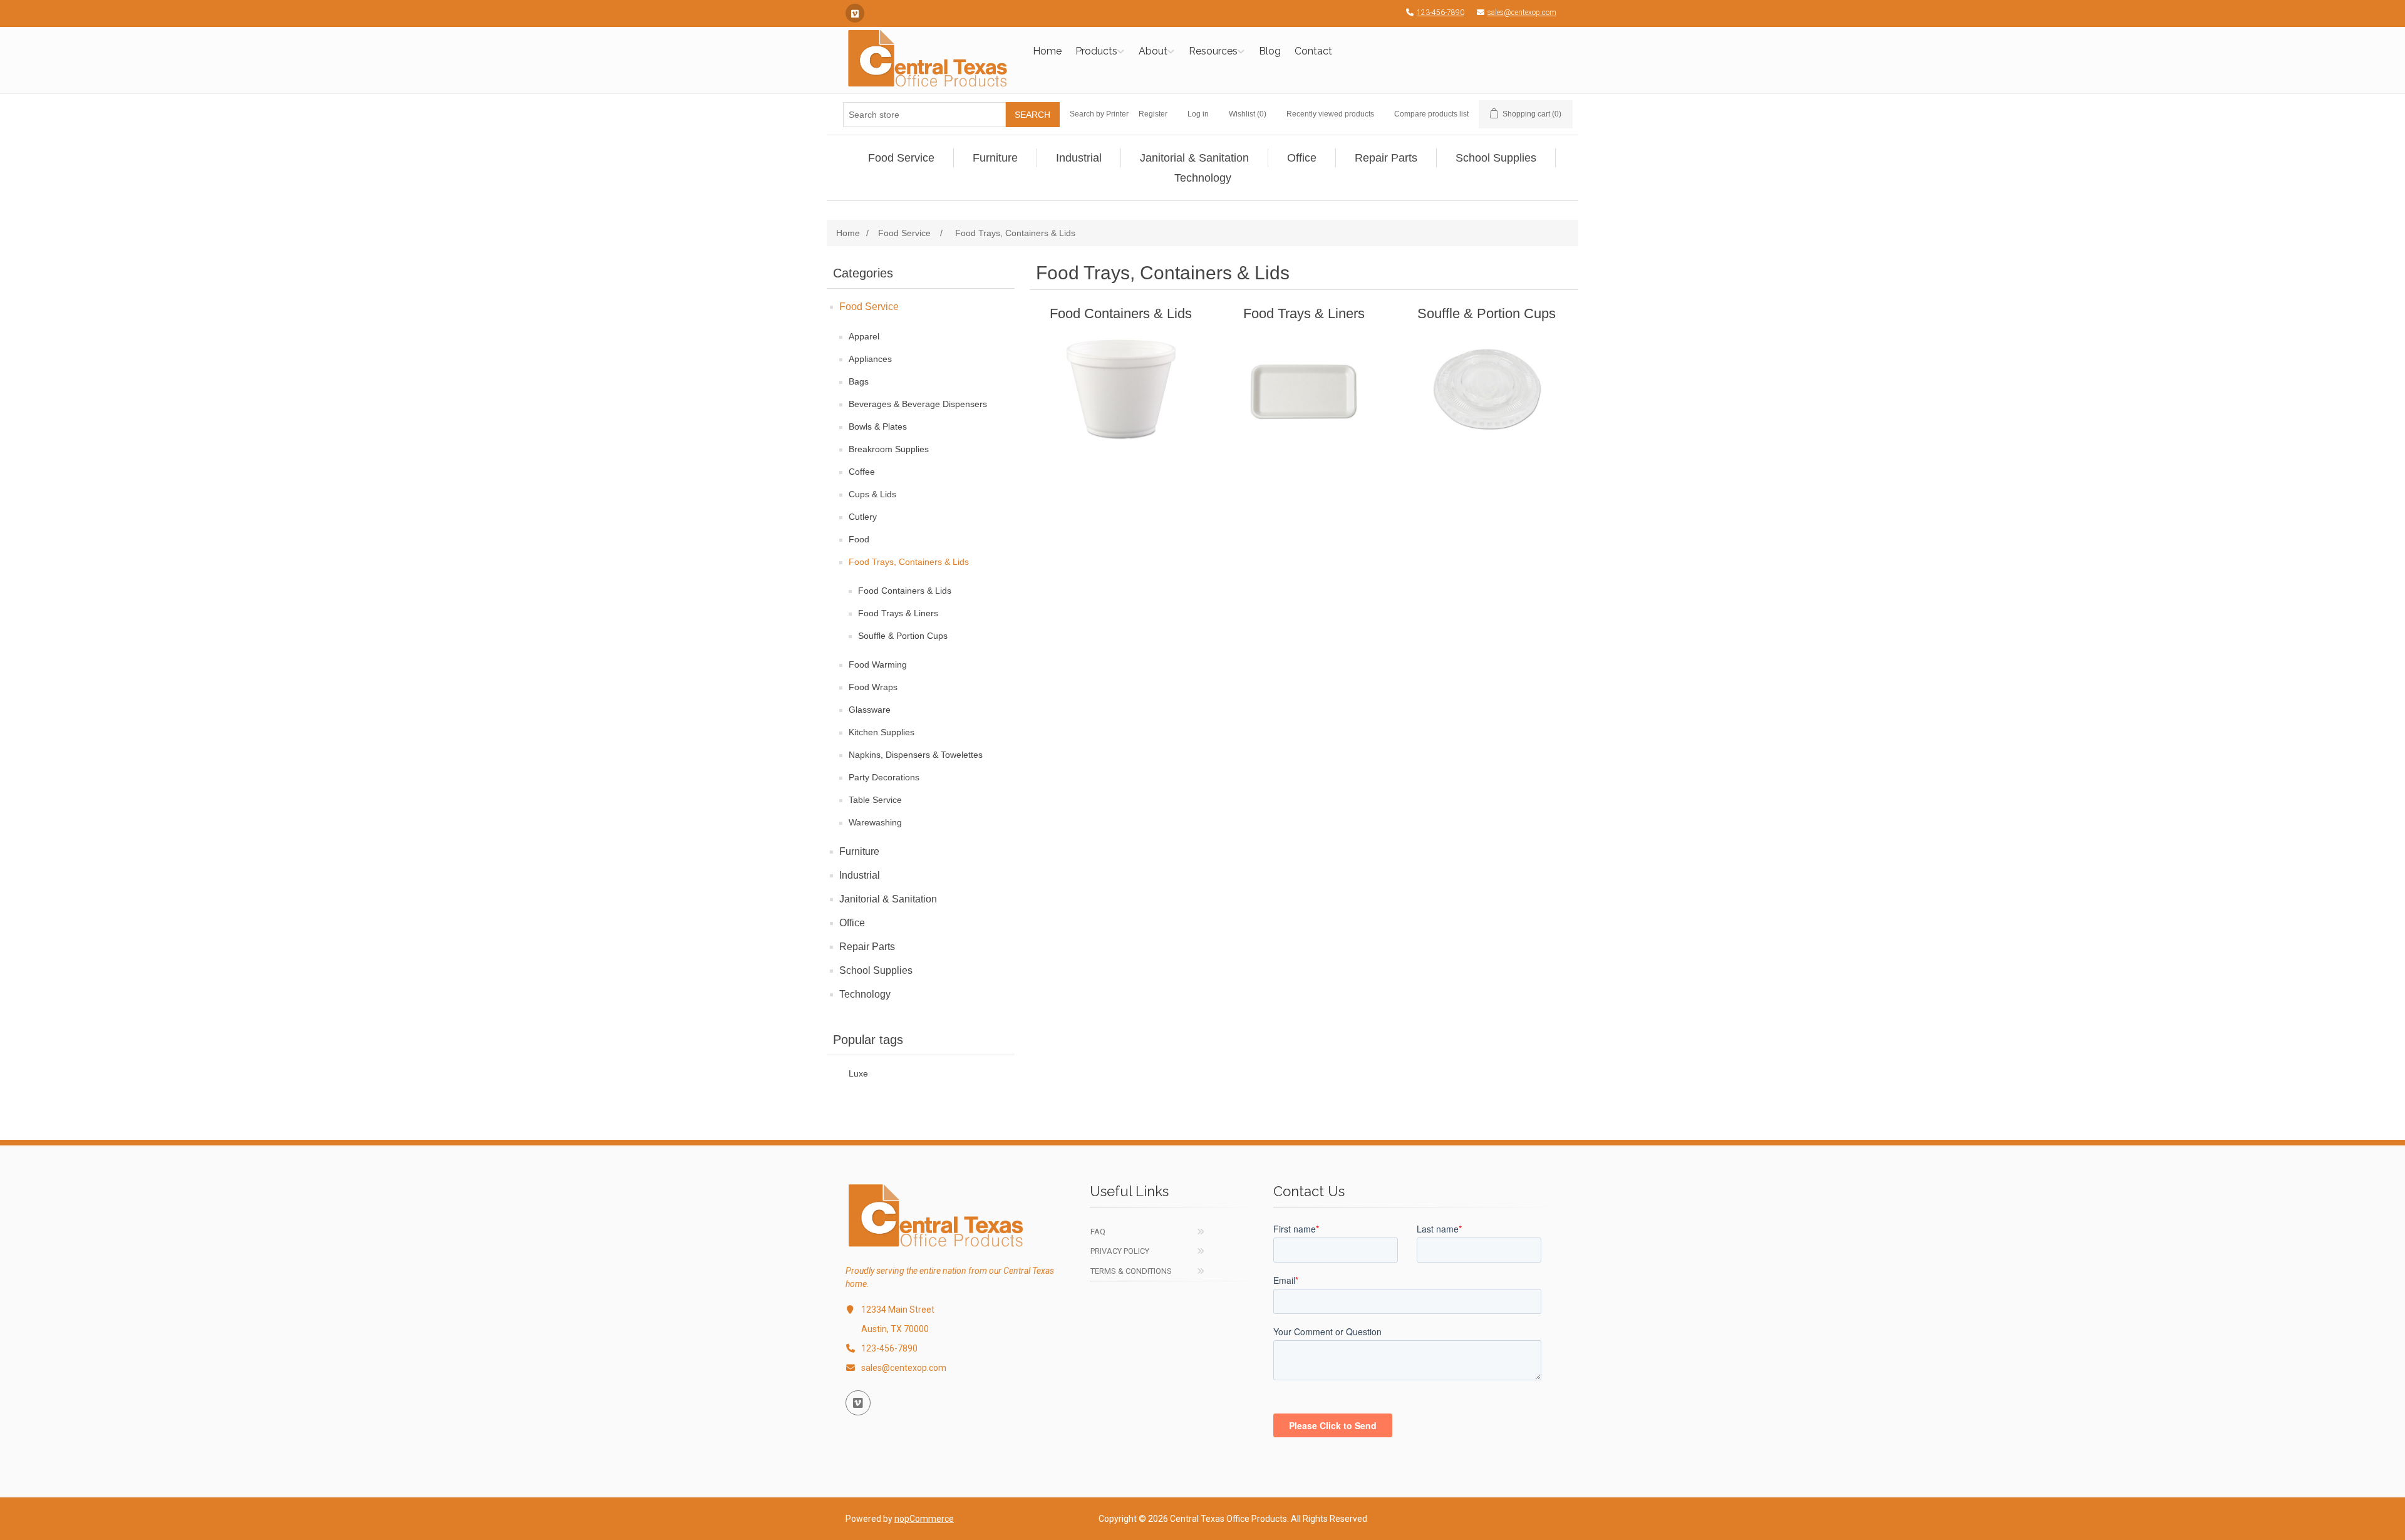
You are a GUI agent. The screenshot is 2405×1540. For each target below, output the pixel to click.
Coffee (862, 472)
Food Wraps (873, 687)
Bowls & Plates (878, 426)
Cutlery (863, 517)
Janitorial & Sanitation (888, 899)
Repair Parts (867, 947)
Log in (1198, 114)
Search (1032, 115)
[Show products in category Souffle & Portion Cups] (1487, 389)
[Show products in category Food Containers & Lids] (1121, 389)
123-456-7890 (1440, 13)
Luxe (858, 1074)
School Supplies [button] (1496, 158)
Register (1153, 114)
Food (859, 539)
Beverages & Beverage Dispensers (918, 404)
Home (1047, 51)
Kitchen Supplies (882, 732)
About (1153, 51)
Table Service (875, 800)
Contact (1313, 51)
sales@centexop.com (1522, 13)
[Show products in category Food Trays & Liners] (1304, 389)
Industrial (860, 875)
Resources (1213, 51)
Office (852, 923)
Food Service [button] (901, 158)
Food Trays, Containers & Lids (909, 562)
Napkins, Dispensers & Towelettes (916, 755)
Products (1096, 51)
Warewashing (875, 822)
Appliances (870, 359)
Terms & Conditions (1131, 1271)
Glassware (870, 710)
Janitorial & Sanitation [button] (1194, 158)
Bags (859, 381)
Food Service (869, 307)
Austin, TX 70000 (895, 1329)
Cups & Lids (872, 494)
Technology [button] (1203, 178)
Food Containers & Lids (905, 591)
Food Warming (878, 664)
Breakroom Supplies (889, 449)
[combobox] (924, 115)
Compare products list (1431, 114)
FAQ (1098, 1232)
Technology (865, 994)
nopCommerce (924, 1519)
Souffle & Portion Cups (903, 636)
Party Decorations (884, 777)
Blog (1270, 51)
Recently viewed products (1330, 114)
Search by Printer (1099, 114)
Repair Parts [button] (1386, 158)
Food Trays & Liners (898, 613)
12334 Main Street (898, 1310)
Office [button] (1302, 158)
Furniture (859, 851)
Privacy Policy (1120, 1251)
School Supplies (876, 970)
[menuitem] (902, 158)
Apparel (864, 336)
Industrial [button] (1079, 158)
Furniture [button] (995, 158)
